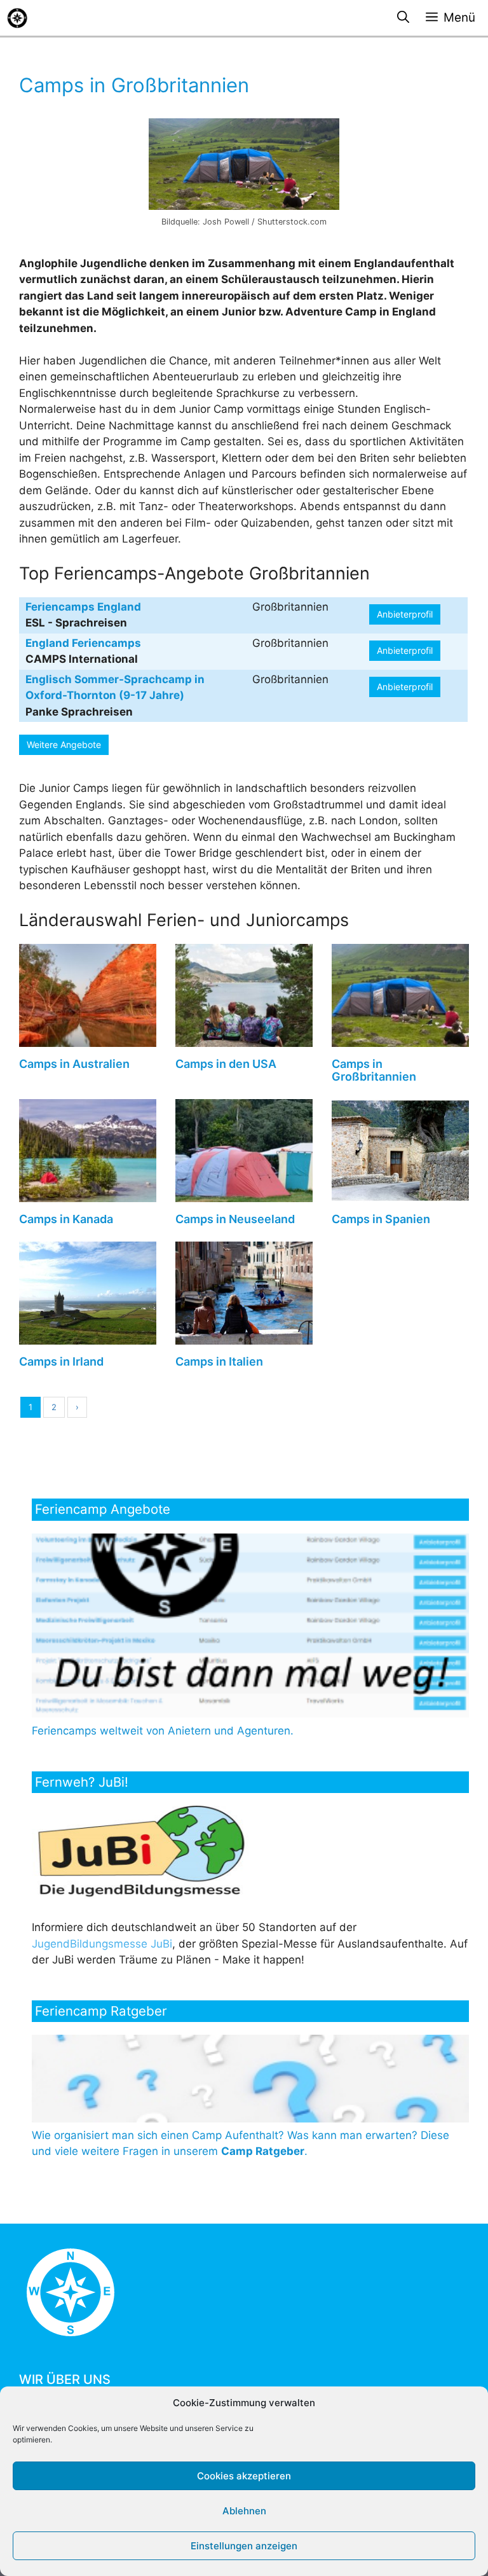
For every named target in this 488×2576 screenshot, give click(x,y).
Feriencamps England (83, 607)
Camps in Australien (74, 1064)
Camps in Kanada (66, 1219)
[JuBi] (142, 1895)
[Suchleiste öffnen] (403, 18)
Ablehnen (244, 2511)
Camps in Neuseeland (235, 1219)
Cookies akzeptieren (244, 2476)
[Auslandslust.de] (17, 18)
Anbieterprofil (405, 614)
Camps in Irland (61, 1361)
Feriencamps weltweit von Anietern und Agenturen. (163, 1731)
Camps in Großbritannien (374, 1070)
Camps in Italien (219, 1361)
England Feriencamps (83, 643)
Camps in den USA (226, 1064)
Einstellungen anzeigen (244, 2546)
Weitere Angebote (64, 744)
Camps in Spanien (381, 1219)
